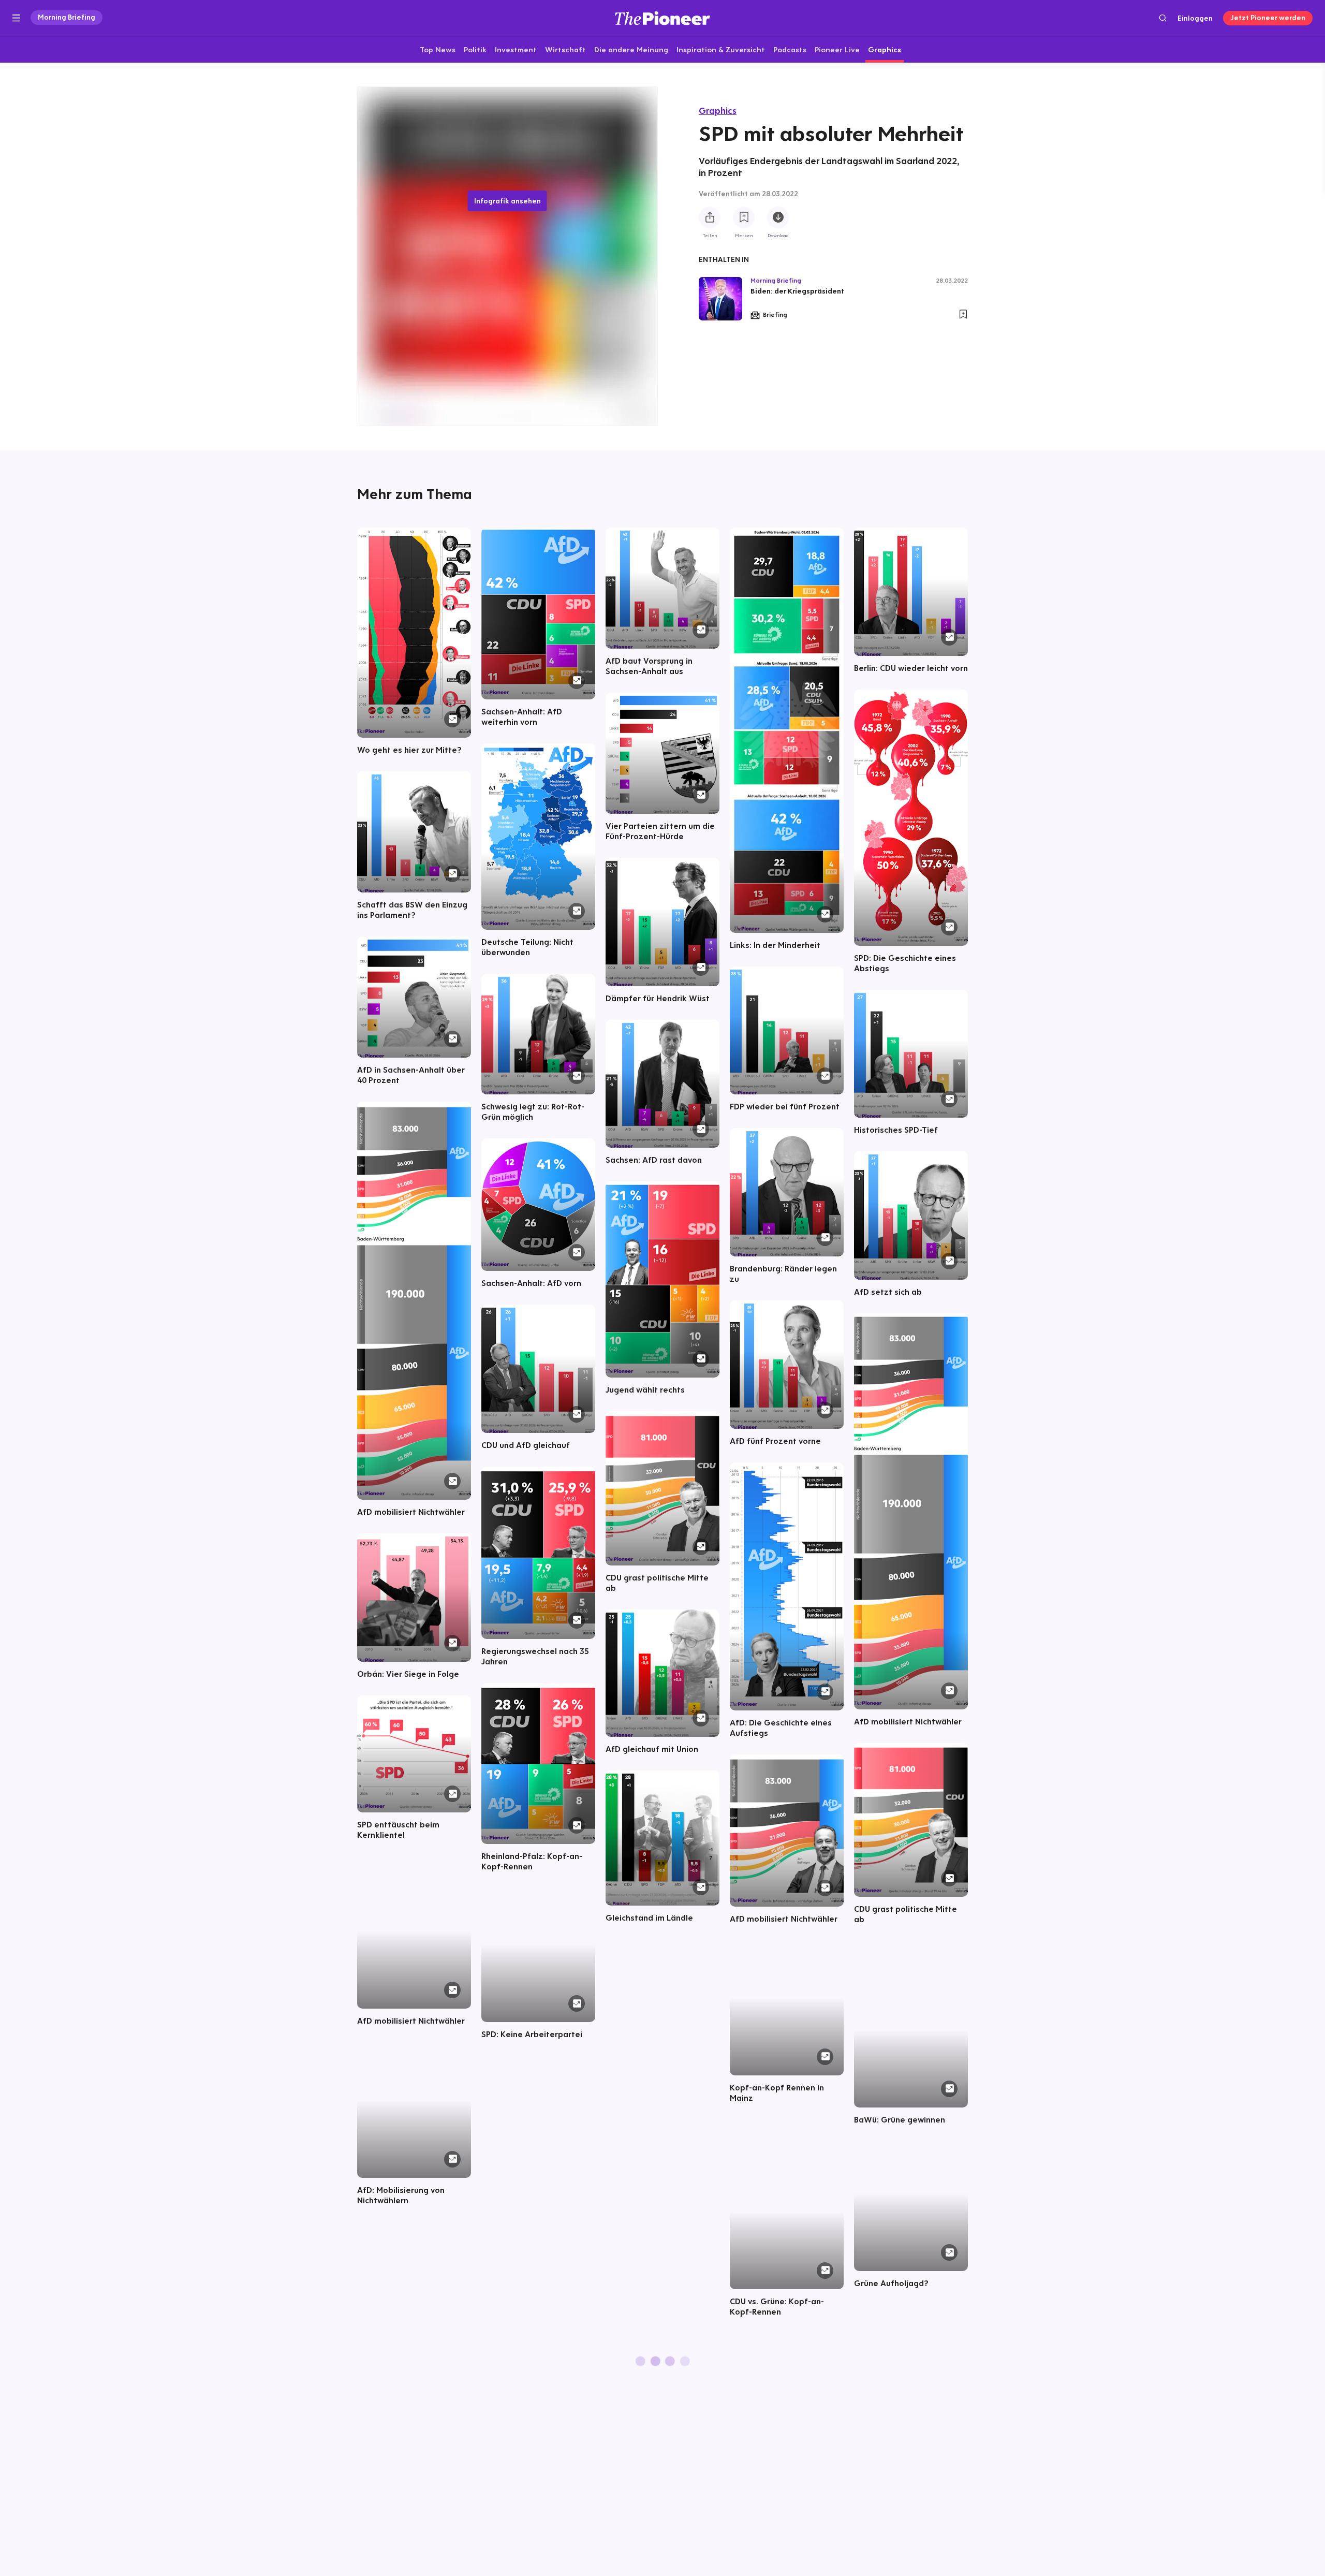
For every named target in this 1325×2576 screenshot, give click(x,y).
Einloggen (1195, 18)
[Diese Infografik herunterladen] (778, 218)
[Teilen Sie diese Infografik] (710, 218)
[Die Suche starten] (1163, 18)
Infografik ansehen (507, 201)
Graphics (718, 111)
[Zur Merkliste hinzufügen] (744, 218)
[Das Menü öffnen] (16, 18)
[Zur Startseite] (662, 18)
